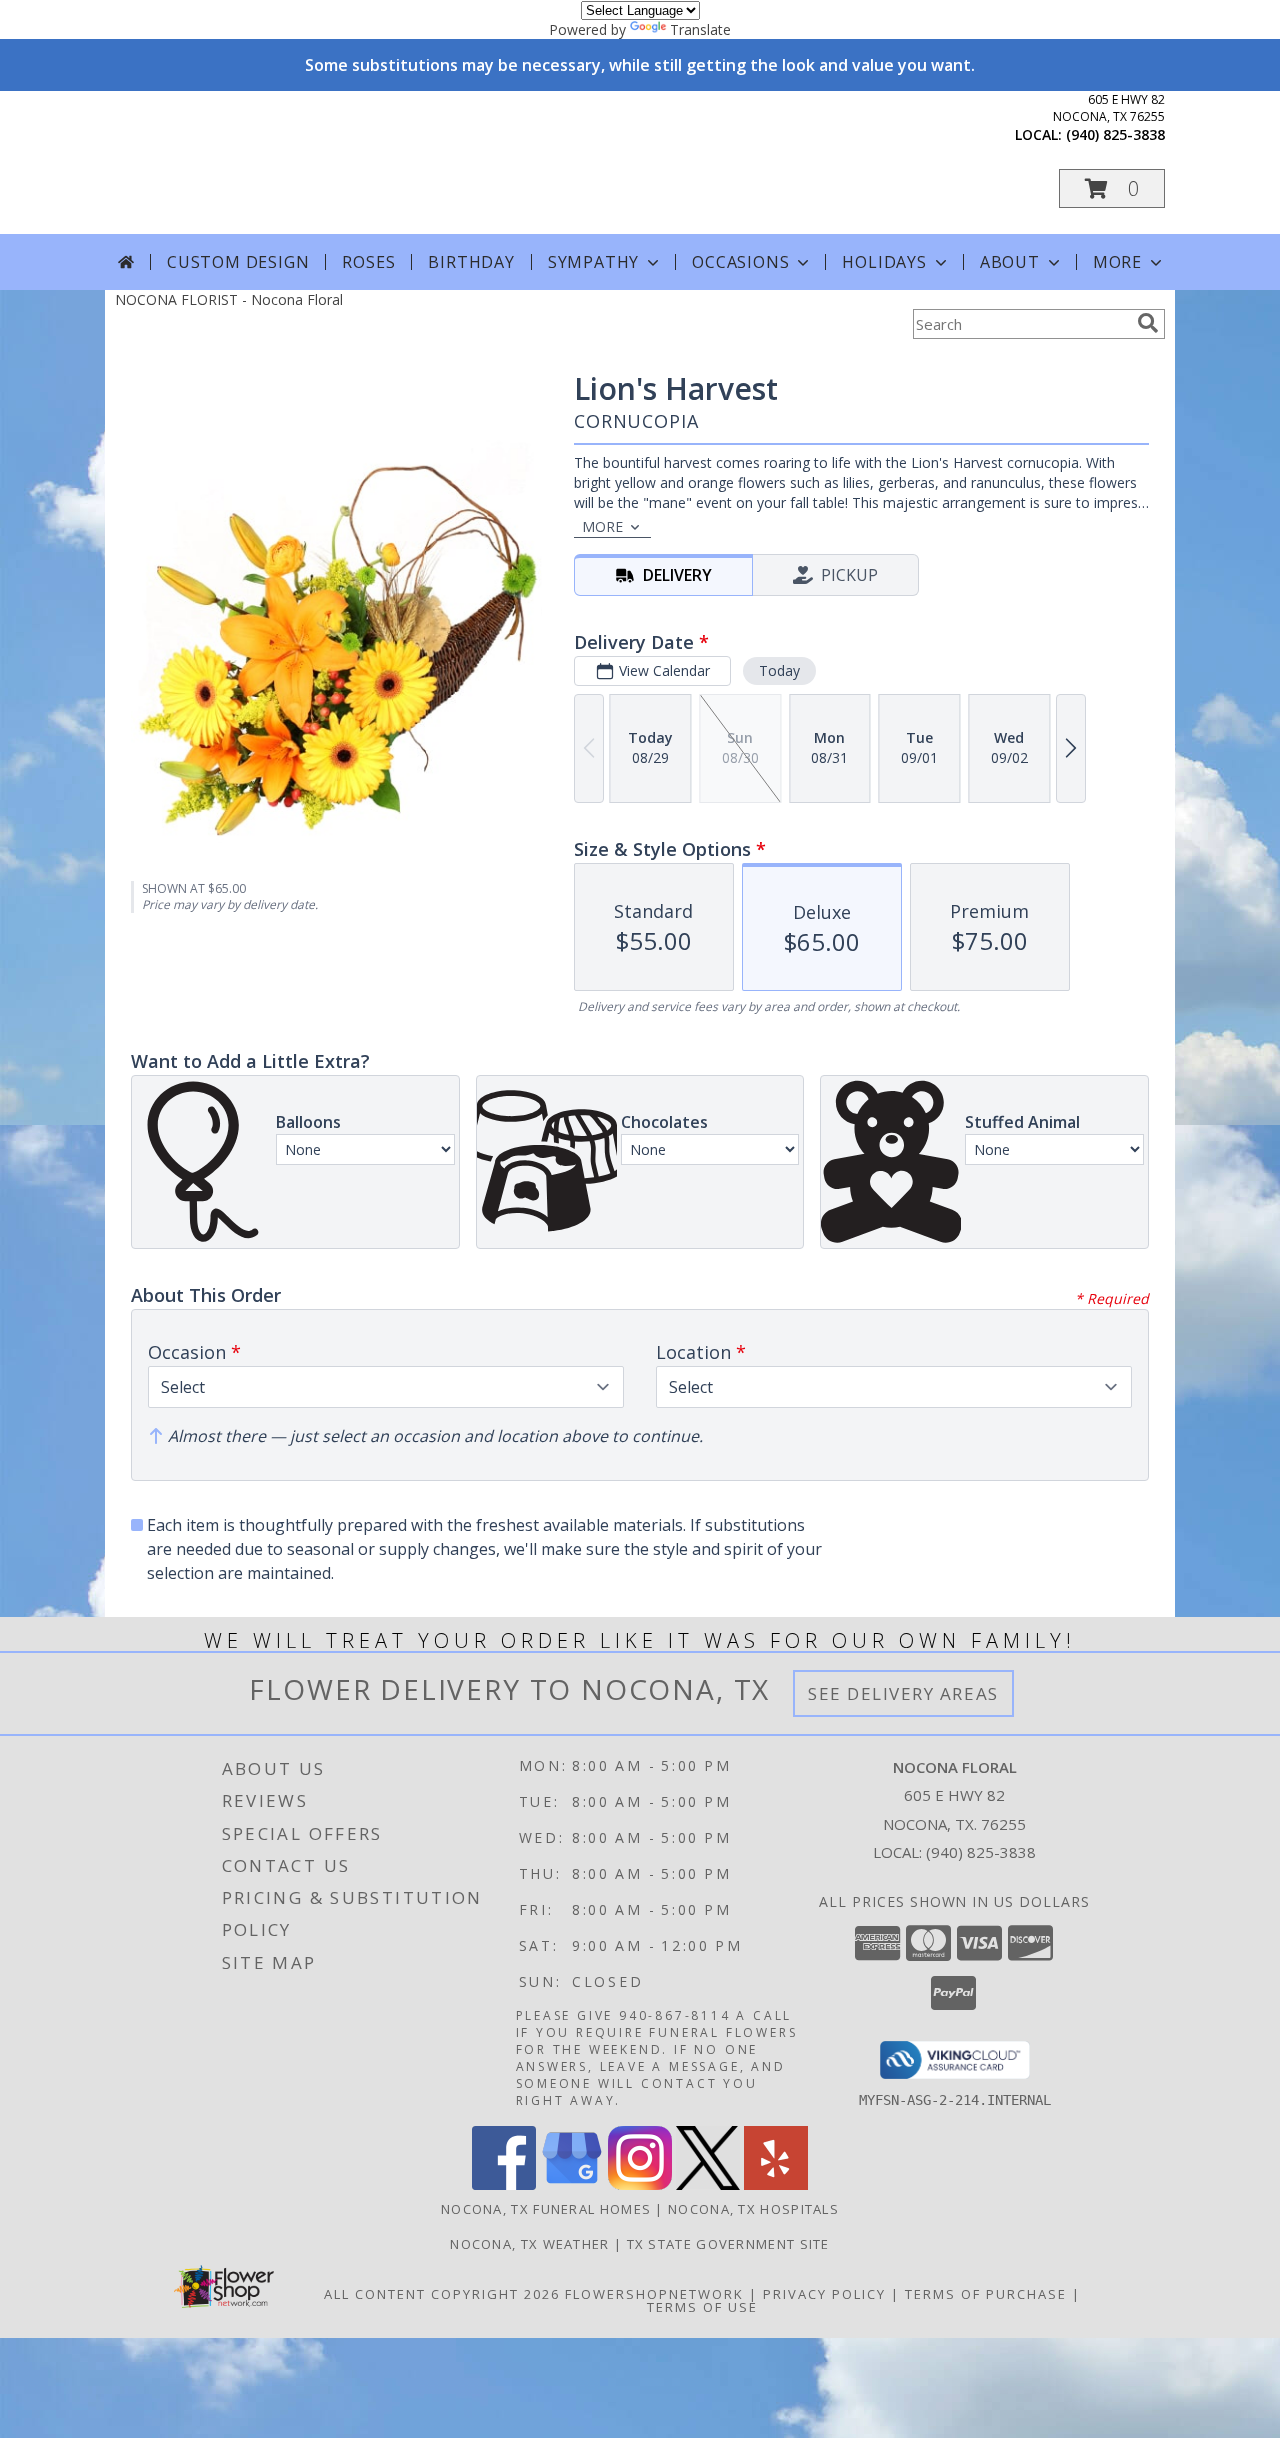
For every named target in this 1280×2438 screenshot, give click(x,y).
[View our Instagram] (640, 2184)
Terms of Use (702, 2307)
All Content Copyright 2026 (442, 2294)
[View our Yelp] (776, 2184)
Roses (368, 262)
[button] (1112, 188)
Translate (700, 29)
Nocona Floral (299, 161)
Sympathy (593, 262)
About (1010, 262)
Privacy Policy (824, 2294)
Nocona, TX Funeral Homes (546, 2209)
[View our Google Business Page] (572, 2184)
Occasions (740, 262)
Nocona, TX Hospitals (753, 2209)
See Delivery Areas (903, 1693)
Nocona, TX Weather (529, 2244)
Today (779, 670)
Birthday (471, 262)
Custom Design (238, 262)
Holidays (884, 262)
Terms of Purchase (986, 2294)
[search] (1148, 323)
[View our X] (708, 2184)
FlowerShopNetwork (654, 2294)
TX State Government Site (728, 2244)
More (1117, 262)
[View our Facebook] (504, 2184)
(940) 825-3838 (1115, 134)
